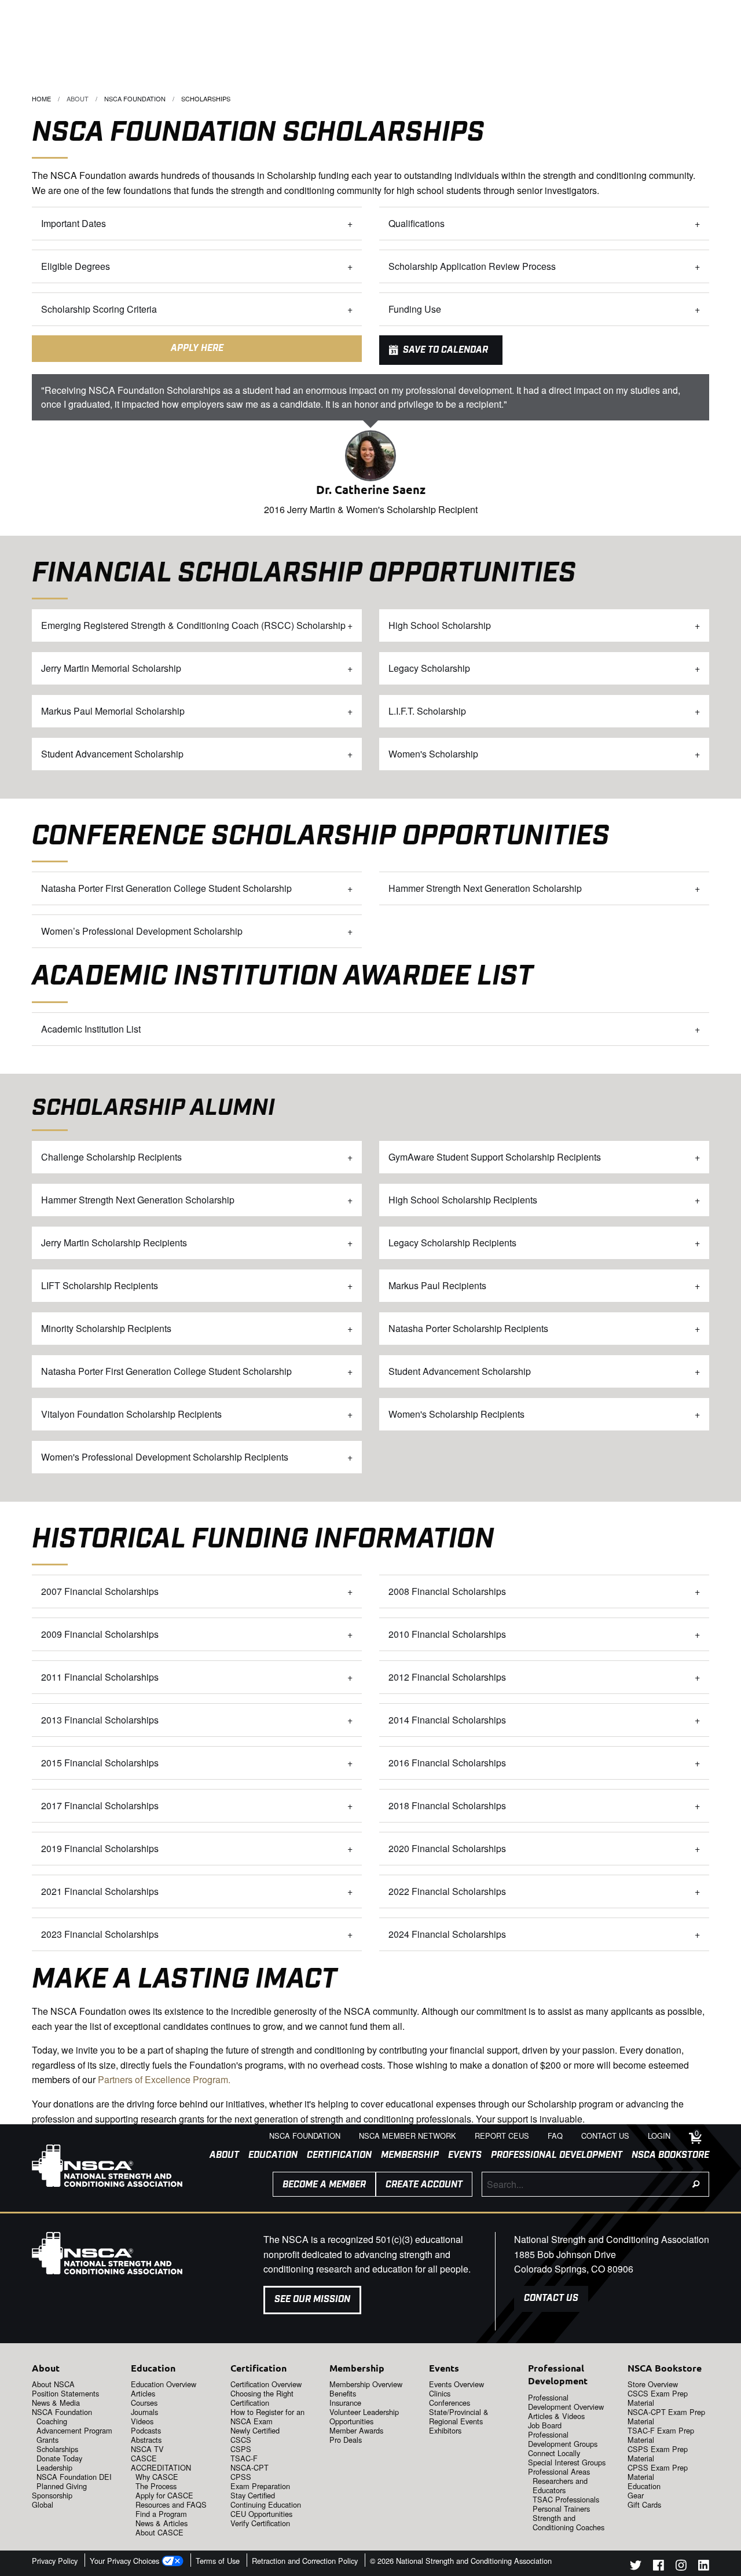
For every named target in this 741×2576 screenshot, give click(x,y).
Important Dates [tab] (74, 223)
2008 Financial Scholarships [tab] (447, 1591)
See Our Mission (312, 2299)
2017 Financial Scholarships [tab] (100, 1805)
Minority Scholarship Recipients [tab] (106, 1328)
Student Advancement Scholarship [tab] (112, 754)
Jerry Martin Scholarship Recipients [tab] (114, 1243)
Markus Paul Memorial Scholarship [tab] (113, 711)
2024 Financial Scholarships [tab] (447, 1934)
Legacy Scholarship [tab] (429, 668)
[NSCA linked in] (704, 2567)
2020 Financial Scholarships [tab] (447, 1848)
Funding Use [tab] (415, 309)
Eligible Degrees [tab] (76, 266)
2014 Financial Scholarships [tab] (447, 1720)
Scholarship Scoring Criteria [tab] (99, 309)
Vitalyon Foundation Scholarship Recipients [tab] (131, 1414)
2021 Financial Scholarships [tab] (100, 1891)
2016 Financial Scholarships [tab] (447, 1763)
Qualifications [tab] (417, 223)
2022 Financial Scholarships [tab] (447, 1891)
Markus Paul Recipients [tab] (437, 1285)
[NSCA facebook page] (659, 2567)
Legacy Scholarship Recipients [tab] (452, 1243)
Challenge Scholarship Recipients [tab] (111, 1157)
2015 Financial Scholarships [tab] (100, 1763)
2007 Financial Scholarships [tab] (100, 1591)
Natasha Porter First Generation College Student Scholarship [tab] (166, 888)
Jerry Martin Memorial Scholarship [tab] (111, 668)
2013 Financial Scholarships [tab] (100, 1720)
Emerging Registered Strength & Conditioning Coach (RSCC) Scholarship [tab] (193, 625)
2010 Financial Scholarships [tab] (447, 1634)
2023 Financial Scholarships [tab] (100, 1934)
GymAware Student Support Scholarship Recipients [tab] (495, 1157)
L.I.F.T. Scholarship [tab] (427, 711)
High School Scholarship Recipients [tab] (463, 1200)
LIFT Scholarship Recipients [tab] (100, 1285)
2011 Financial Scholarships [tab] (100, 1677)
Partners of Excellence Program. (164, 2079)
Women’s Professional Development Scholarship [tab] (142, 931)
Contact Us (551, 2298)
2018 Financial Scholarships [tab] (447, 1805)
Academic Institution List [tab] (91, 1029)
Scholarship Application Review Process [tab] (472, 266)
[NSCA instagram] (681, 2567)
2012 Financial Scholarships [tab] (447, 1677)
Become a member (324, 2185)
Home (41, 98)
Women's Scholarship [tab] (433, 754)
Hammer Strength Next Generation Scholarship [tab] (485, 888)
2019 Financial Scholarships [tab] (100, 1848)
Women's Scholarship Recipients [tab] (456, 1414)
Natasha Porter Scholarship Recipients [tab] (468, 1328)
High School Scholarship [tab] (440, 625)
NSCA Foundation (135, 98)
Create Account (424, 2185)
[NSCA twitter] (636, 2567)
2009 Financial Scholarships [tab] (100, 1634)
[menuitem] (220, 2156)
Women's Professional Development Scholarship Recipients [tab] (165, 1457)
